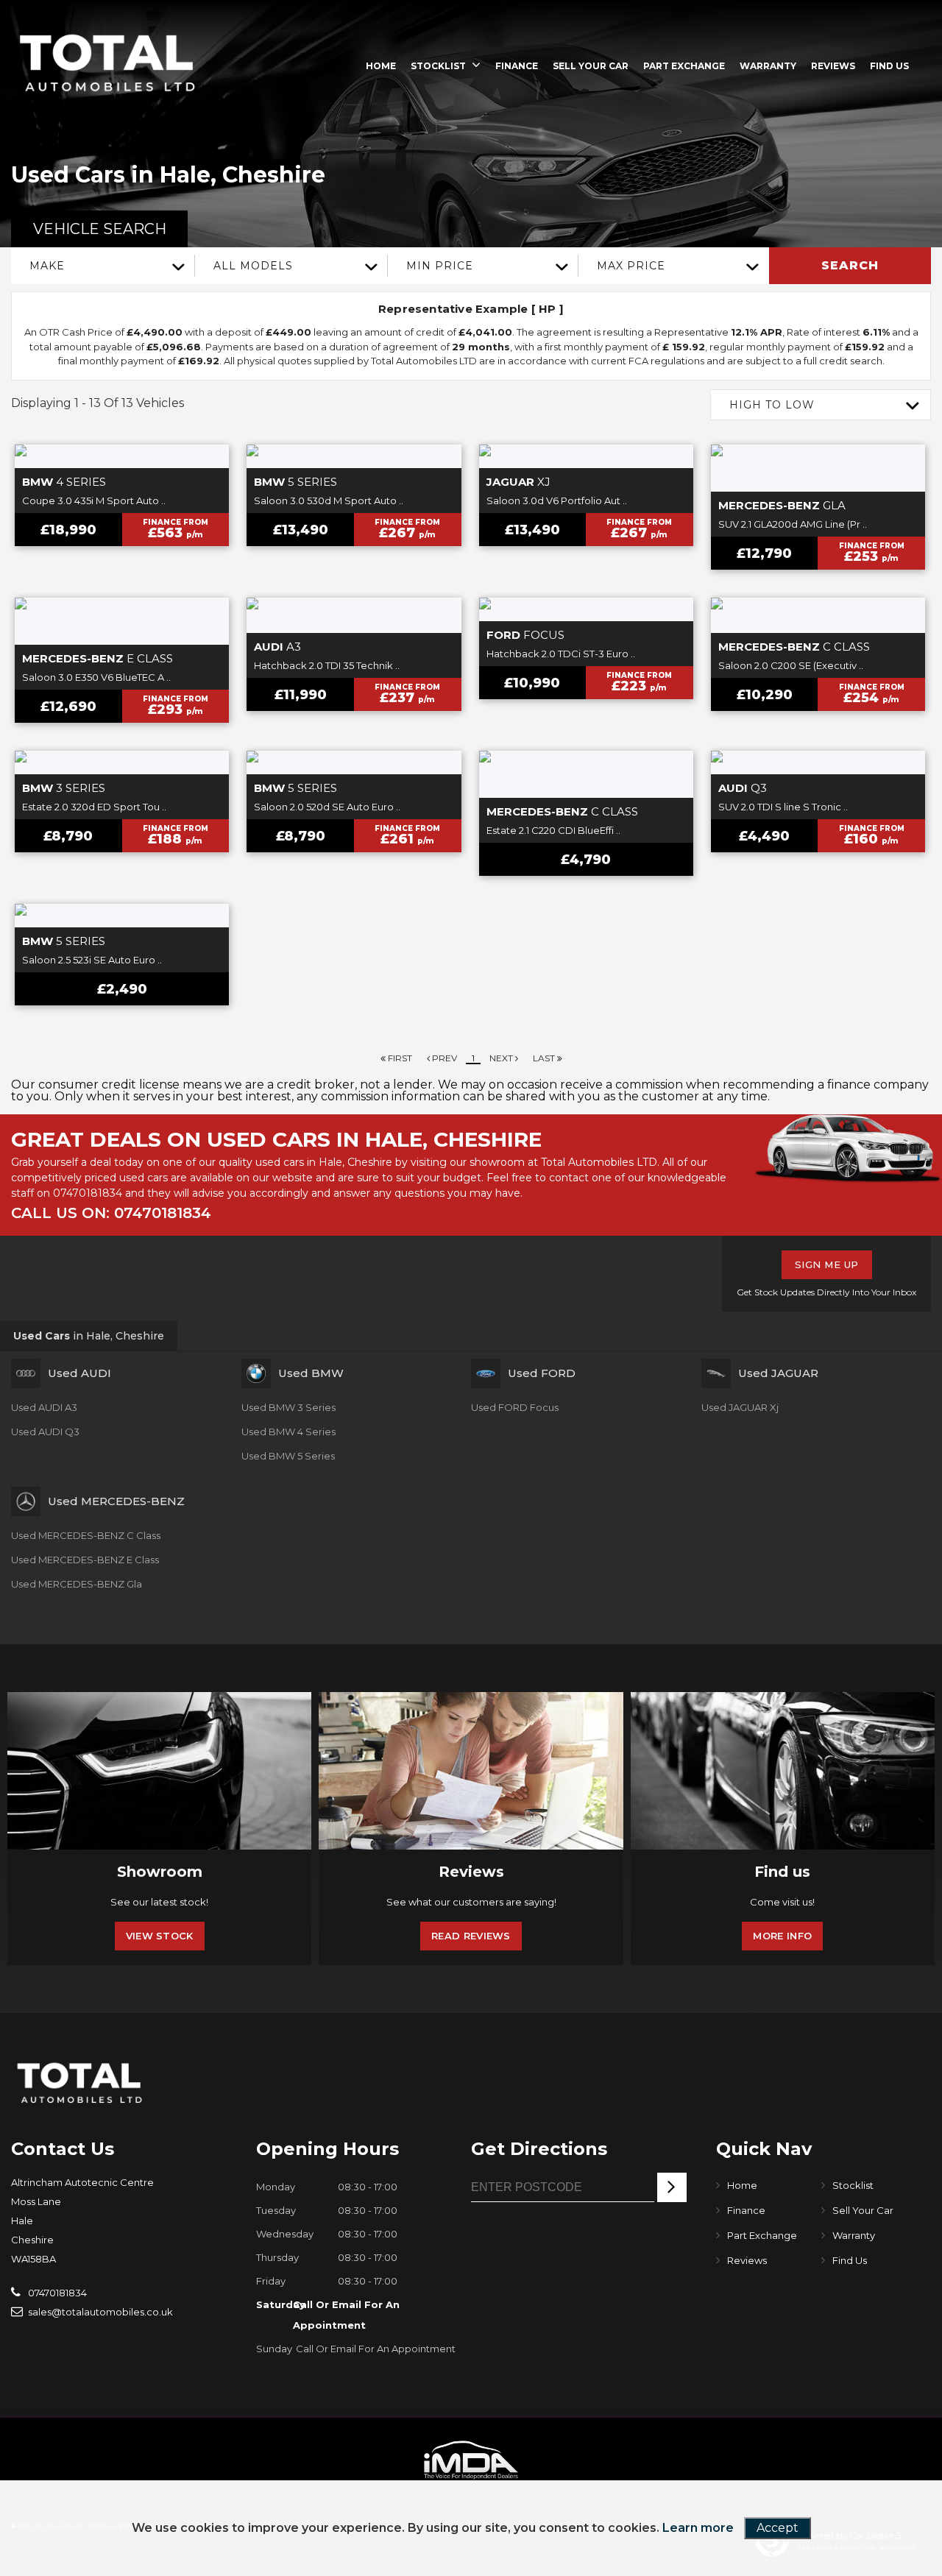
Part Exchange (684, 66)
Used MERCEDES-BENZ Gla (77, 1584)
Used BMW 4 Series (288, 1432)
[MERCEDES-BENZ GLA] (818, 468)
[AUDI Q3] (818, 762)
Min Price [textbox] (440, 266)
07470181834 (88, 1193)
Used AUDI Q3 (45, 1432)
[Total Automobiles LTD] (107, 64)
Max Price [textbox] (631, 266)
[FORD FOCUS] (586, 609)
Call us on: (111, 1213)
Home (381, 66)
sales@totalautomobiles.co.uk (99, 2312)
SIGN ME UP (827, 1264)
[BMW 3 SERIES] (122, 762)
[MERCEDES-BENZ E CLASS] (122, 621)
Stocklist (438, 66)
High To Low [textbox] (772, 405)
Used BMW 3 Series (288, 1407)
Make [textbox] (47, 266)
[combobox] (103, 266)
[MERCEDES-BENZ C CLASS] (818, 615)
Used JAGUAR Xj (740, 1407)
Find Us (889, 66)
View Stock (160, 1936)
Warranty (768, 66)
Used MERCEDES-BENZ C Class (86, 1535)
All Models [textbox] (253, 266)
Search (850, 265)
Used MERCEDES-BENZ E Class (85, 1560)
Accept (778, 2528)
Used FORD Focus (515, 1407)
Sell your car (591, 66)
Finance (517, 66)
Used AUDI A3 (44, 1407)
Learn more (698, 2528)
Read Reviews (471, 1936)
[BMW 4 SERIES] (122, 456)
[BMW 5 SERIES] (354, 456)
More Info (782, 1936)
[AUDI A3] (354, 615)
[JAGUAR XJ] (586, 456)
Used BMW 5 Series (288, 1456)
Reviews (833, 66)
